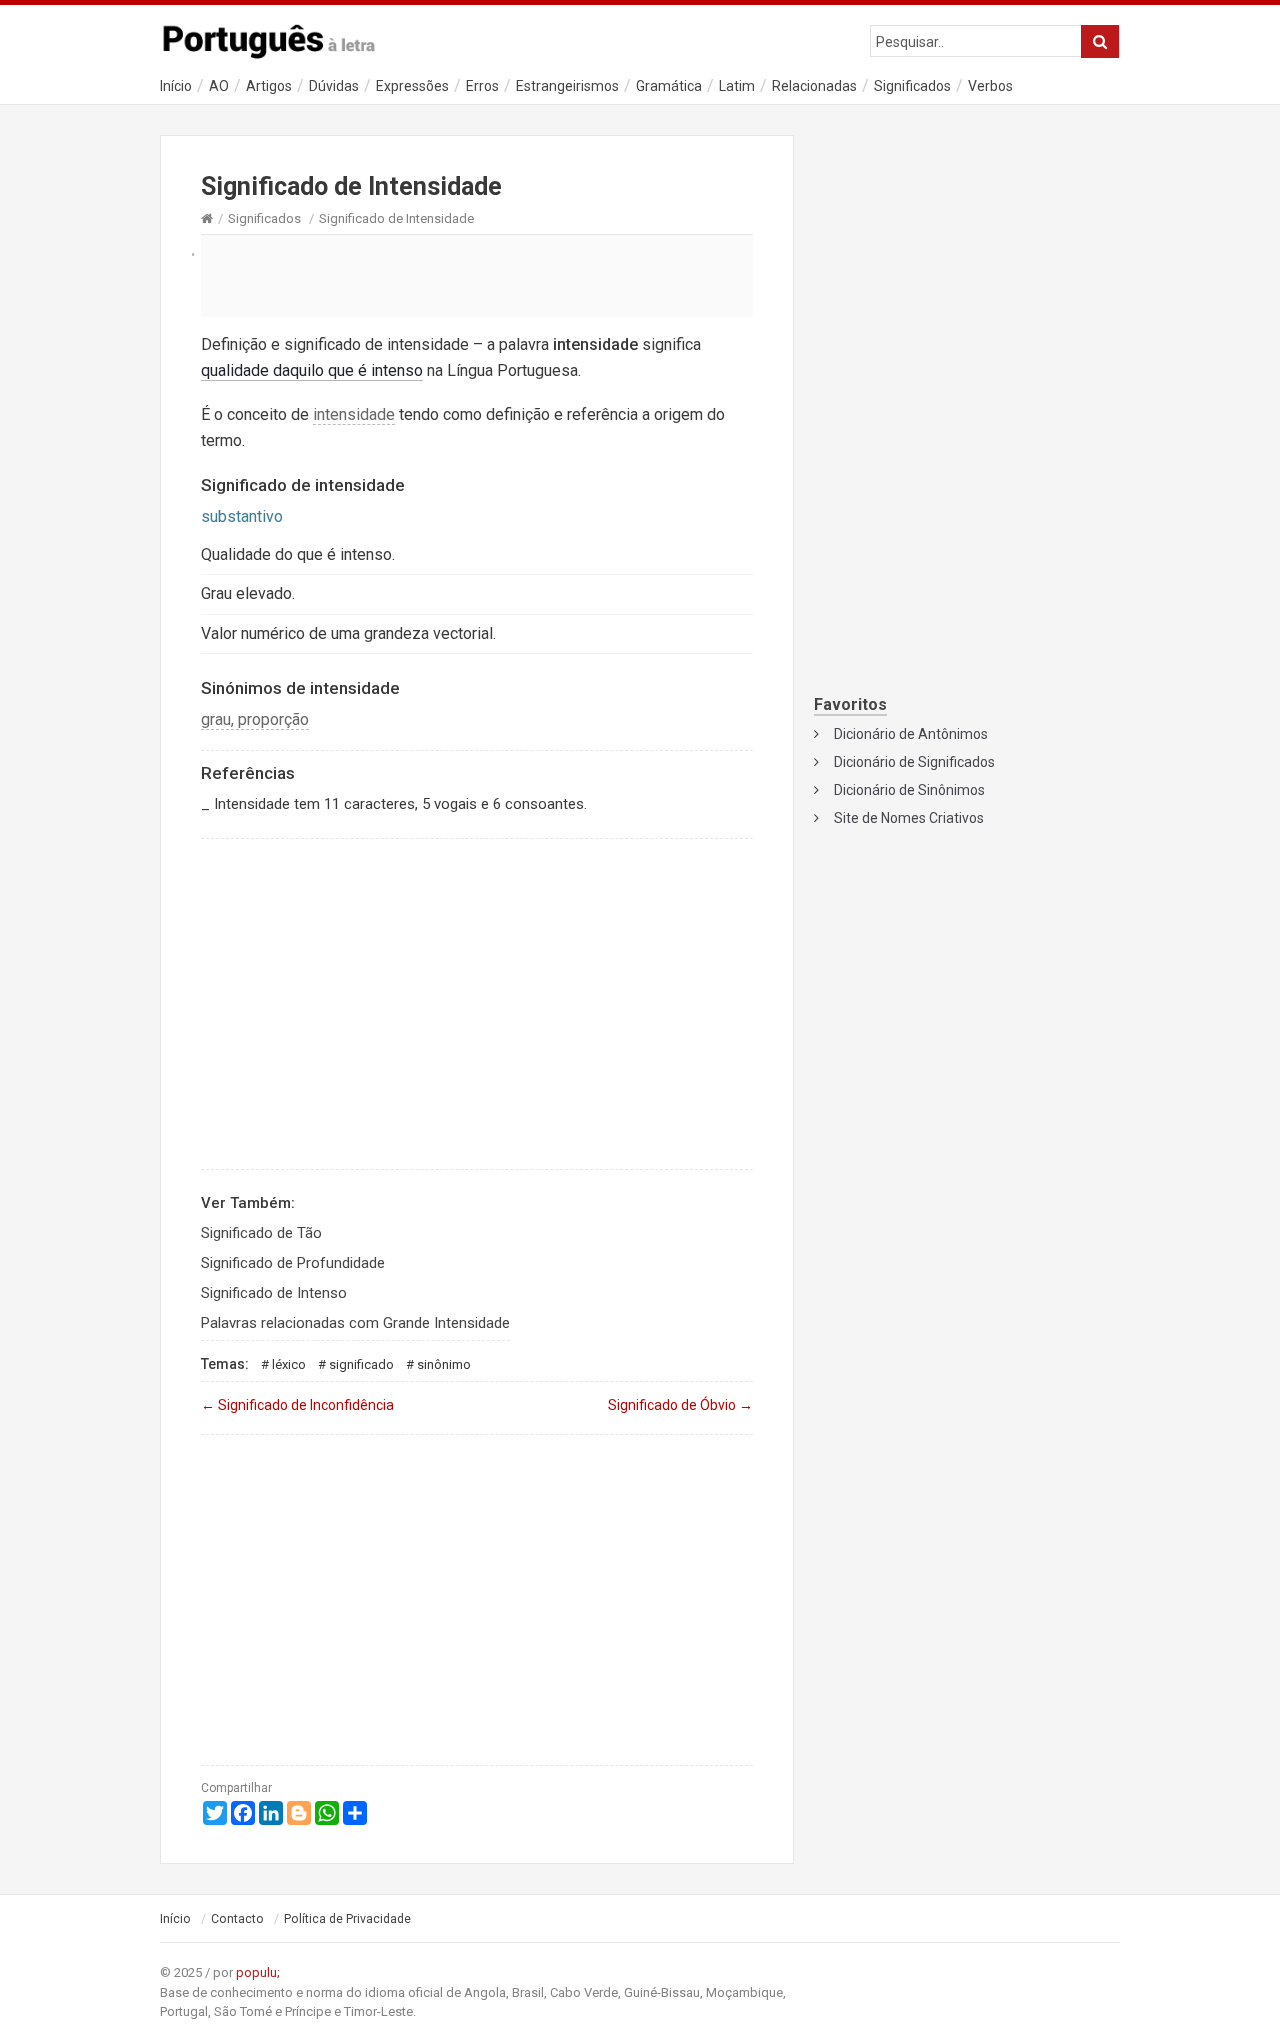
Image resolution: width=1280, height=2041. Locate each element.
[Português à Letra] (280, 37)
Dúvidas (334, 86)
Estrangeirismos (567, 86)
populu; (258, 1972)
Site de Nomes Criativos (909, 818)
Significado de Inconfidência (297, 1405)
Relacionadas (814, 86)
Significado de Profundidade (293, 1263)
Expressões (412, 86)
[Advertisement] (477, 275)
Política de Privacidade (347, 1919)
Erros (482, 86)
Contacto (237, 1919)
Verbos (990, 86)
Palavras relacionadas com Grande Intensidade (355, 1323)
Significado (361, 1364)
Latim (737, 86)
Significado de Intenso (274, 1293)
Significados (912, 86)
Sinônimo (444, 1364)
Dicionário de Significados (914, 762)
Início (176, 86)
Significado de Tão (261, 1233)
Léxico (289, 1364)
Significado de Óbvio (680, 1405)
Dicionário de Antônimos (911, 734)
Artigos (269, 86)
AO (219, 86)
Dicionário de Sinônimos (909, 790)
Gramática (669, 86)
